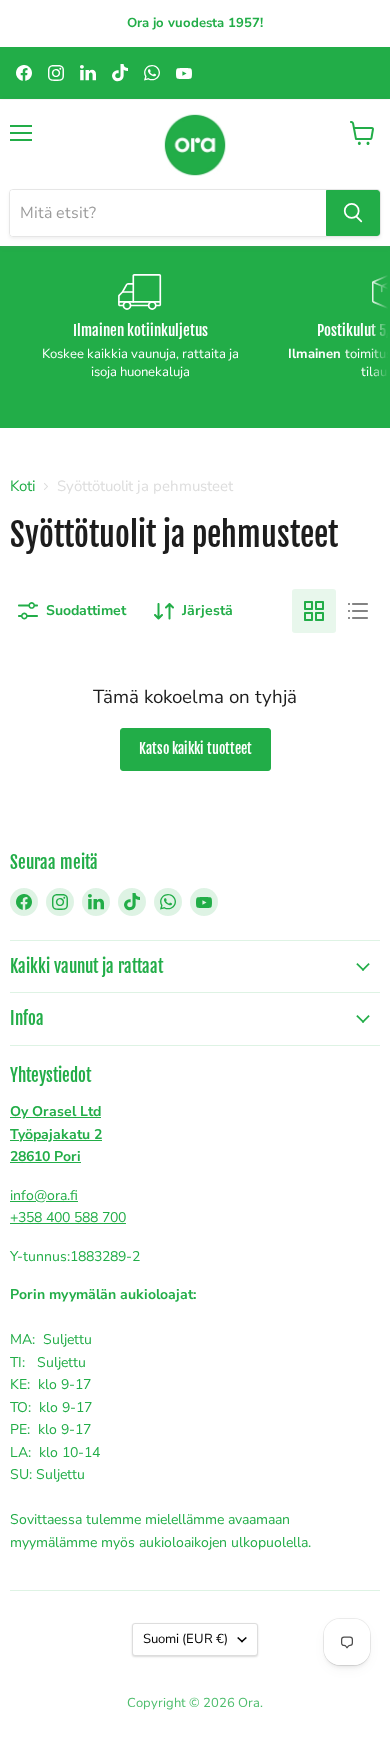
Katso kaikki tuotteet (195, 748)
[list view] (358, 611)
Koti (22, 486)
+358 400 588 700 (68, 1217)
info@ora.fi (44, 1195)
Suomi (185, 1639)
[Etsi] (353, 213)
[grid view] (314, 611)
